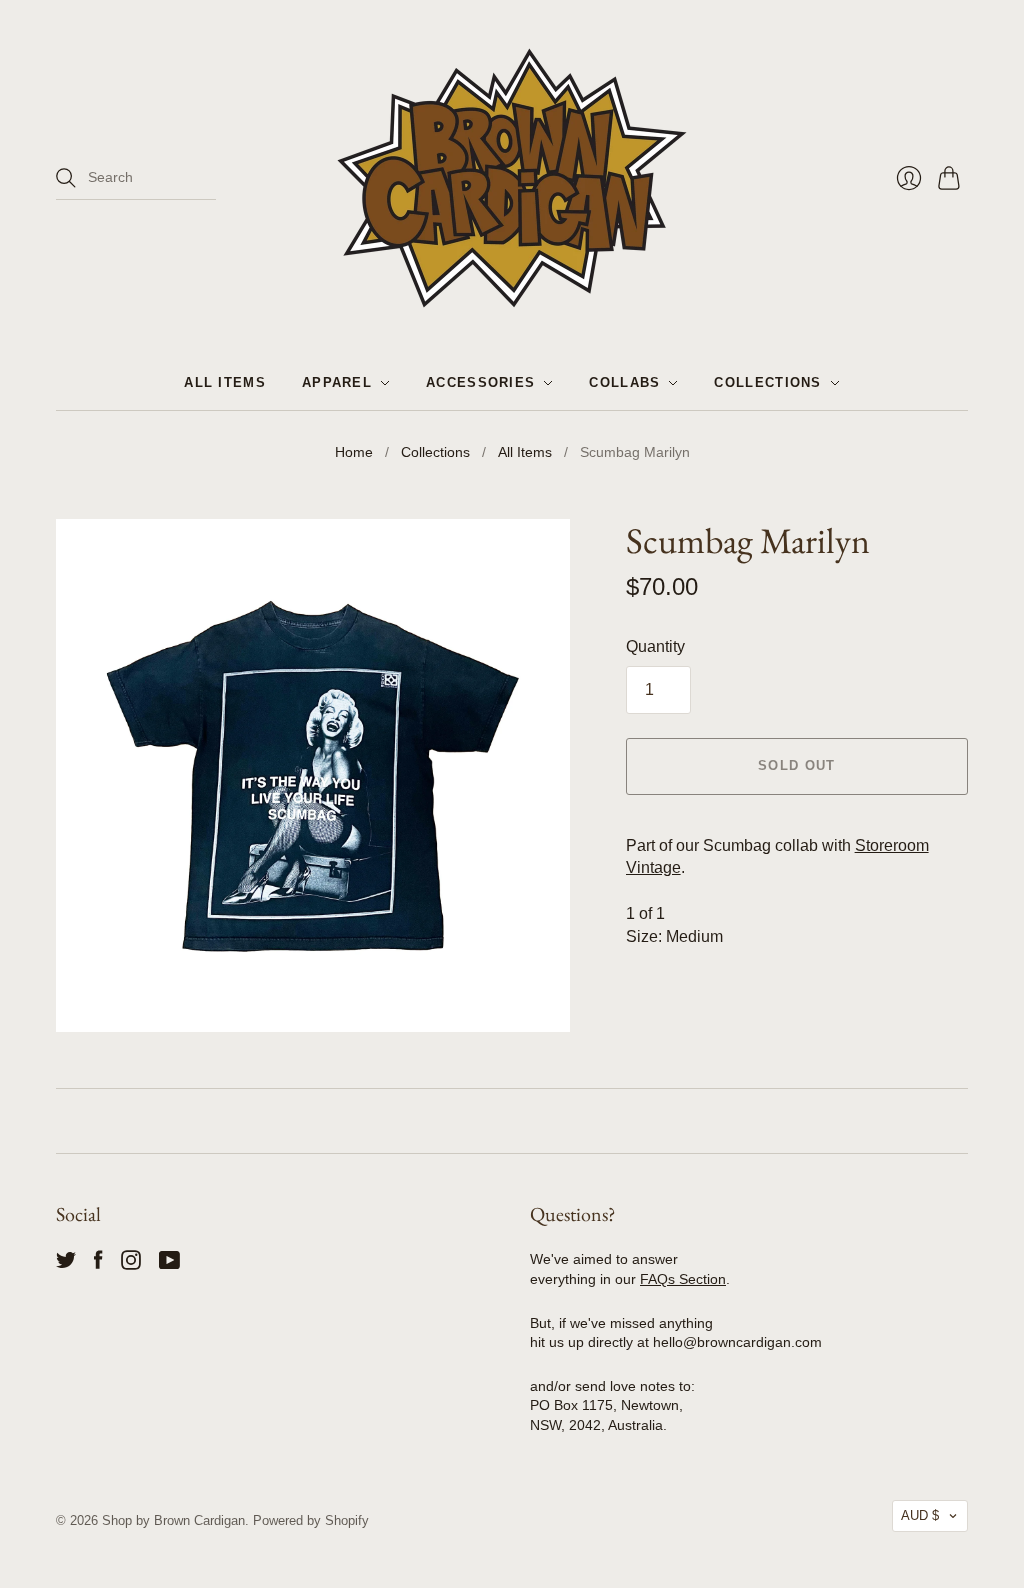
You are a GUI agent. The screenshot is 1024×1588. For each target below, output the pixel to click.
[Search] (66, 178)
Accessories (480, 382)
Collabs (624, 382)
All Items (225, 382)
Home (354, 452)
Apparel (337, 382)
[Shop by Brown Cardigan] (512, 178)
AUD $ (920, 1515)
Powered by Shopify (311, 1520)
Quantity (655, 646)
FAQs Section (683, 1279)
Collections (767, 382)
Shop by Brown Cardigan (173, 1520)
